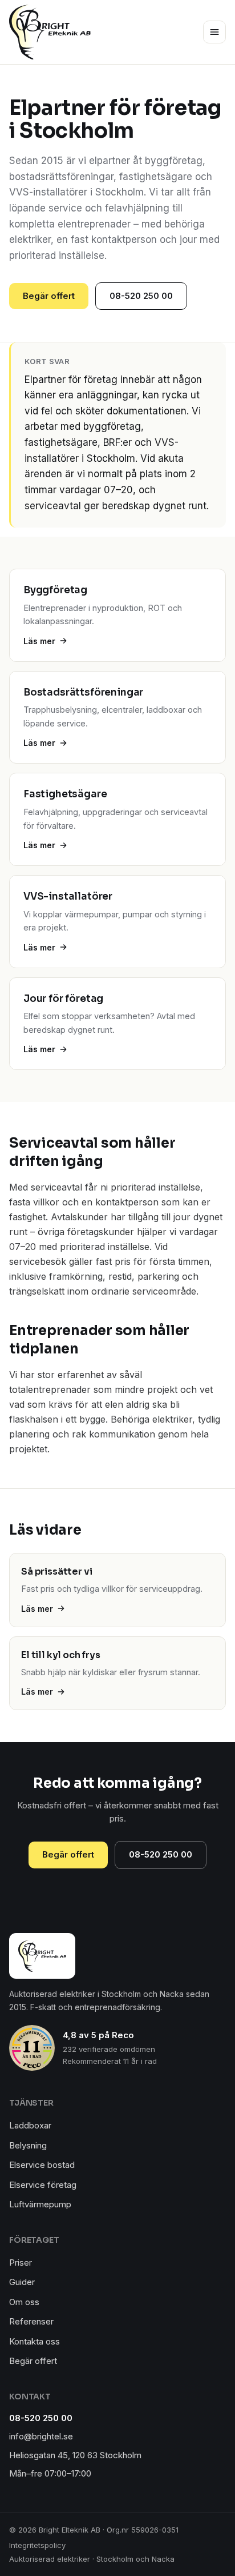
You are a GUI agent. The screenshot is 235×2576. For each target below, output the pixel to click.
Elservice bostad (42, 2165)
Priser (21, 2263)
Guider (22, 2282)
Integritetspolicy (37, 2545)
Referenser (31, 2321)
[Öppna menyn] (214, 32)
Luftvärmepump (40, 2204)
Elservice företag (43, 2185)
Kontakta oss (35, 2341)
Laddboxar (30, 2125)
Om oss (24, 2302)
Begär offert (49, 296)
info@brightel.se (41, 2436)
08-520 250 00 (141, 296)
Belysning (28, 2145)
